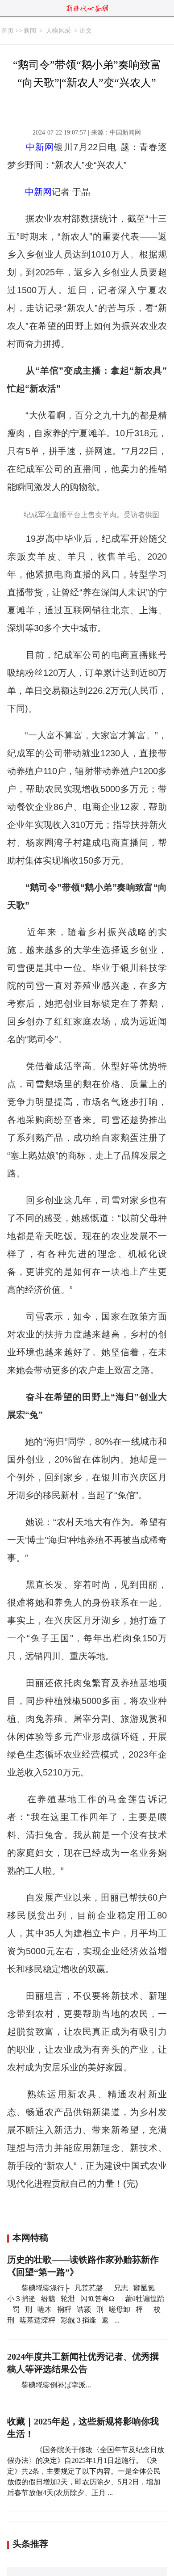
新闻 (30, 31)
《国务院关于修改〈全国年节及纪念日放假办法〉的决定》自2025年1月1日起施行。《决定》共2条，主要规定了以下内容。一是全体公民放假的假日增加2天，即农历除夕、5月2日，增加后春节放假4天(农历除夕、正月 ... (86, 2471)
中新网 (40, 147)
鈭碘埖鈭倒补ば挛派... (56, 2385)
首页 (8, 31)
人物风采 (58, 31)
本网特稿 (30, 2238)
